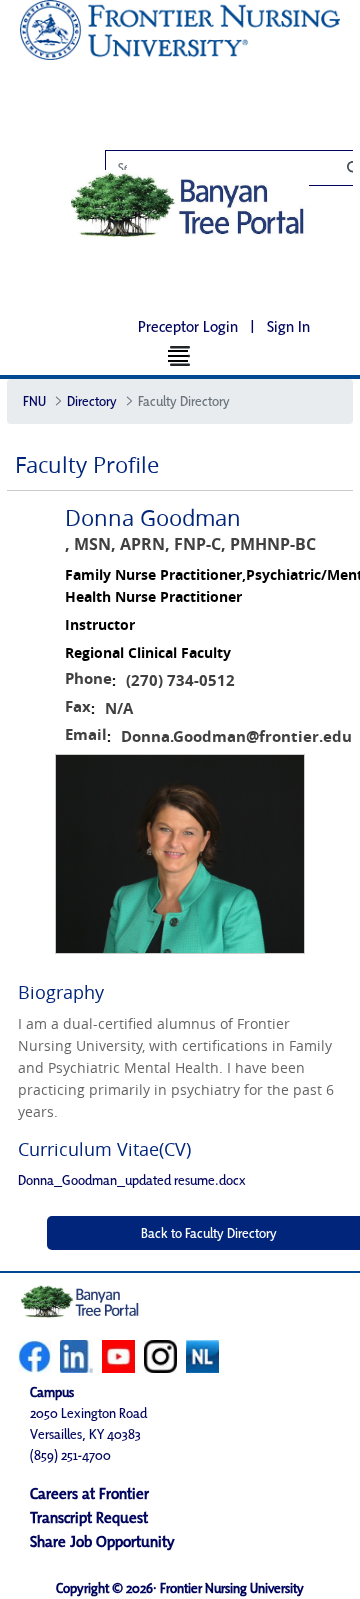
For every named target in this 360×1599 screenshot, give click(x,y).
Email (86, 734)
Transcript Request (89, 1517)
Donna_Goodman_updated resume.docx (132, 1180)
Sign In (288, 326)
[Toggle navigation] (180, 355)
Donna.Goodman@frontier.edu (236, 736)
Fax (78, 706)
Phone (88, 678)
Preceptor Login (188, 326)
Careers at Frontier (89, 1493)
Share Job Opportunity (102, 1541)
